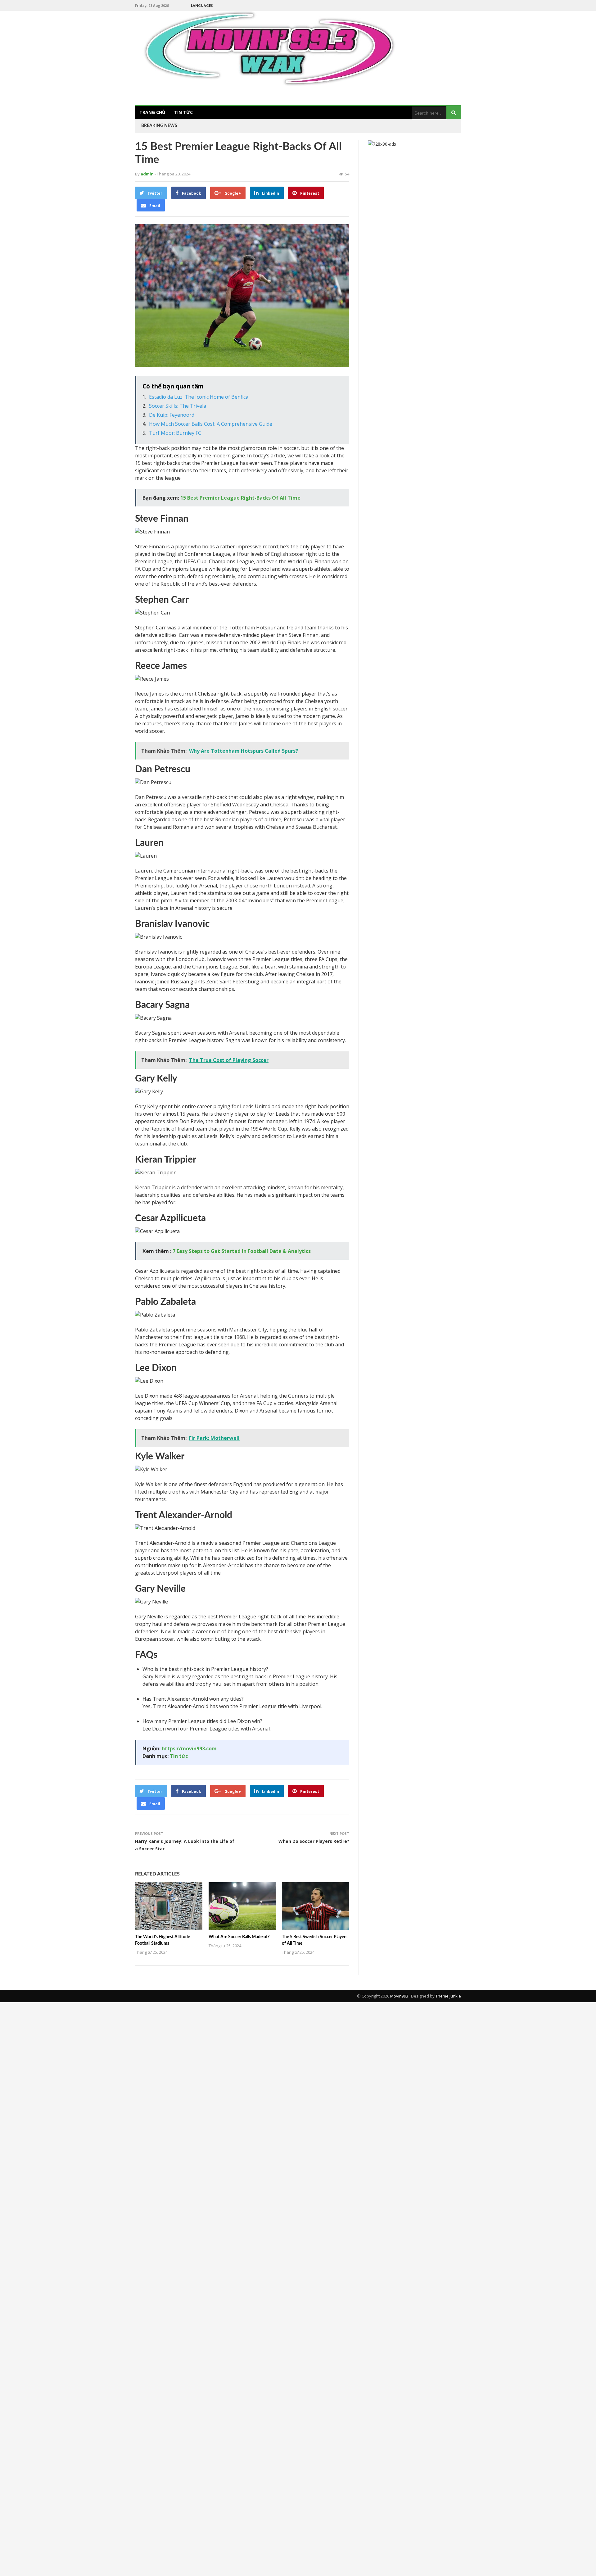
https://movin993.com (189, 1748)
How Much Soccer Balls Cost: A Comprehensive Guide (211, 424)
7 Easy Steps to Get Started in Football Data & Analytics (242, 1251)
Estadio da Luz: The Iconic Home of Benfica (199, 397)
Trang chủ (152, 112)
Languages (202, 5)
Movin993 (399, 1996)
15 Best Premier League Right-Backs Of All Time (240, 498)
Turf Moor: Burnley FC (175, 433)
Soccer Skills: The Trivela (178, 406)
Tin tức (183, 112)
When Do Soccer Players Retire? (314, 1841)
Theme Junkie (448, 1996)
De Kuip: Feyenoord (172, 415)
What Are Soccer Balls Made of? (239, 1937)
